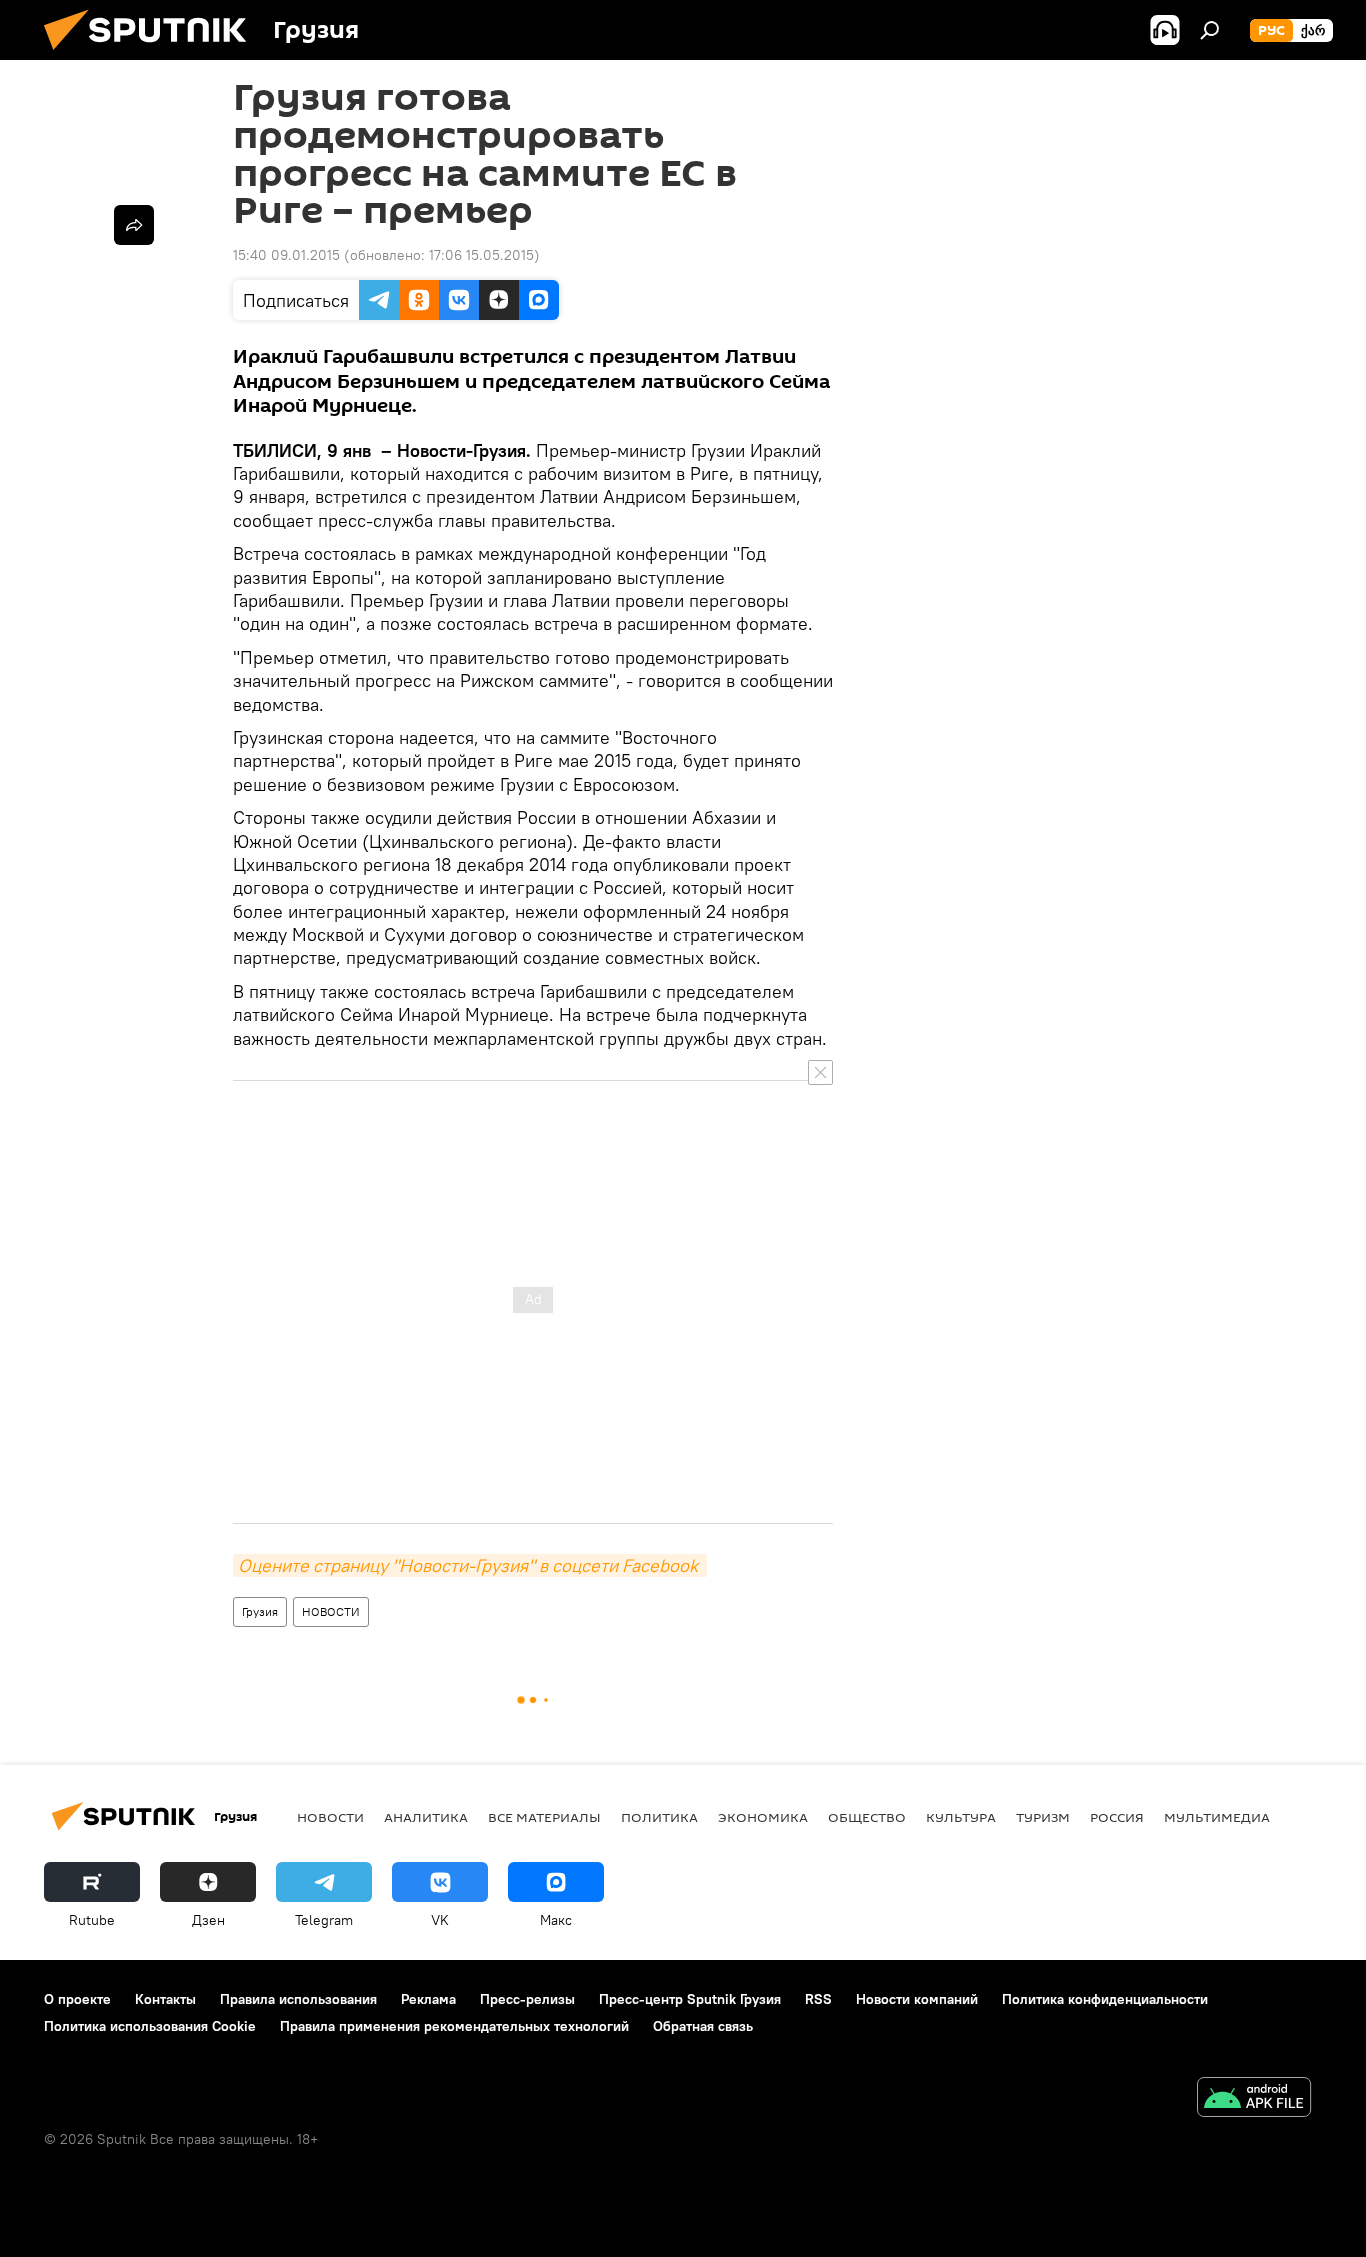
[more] (134, 225)
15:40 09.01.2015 (286, 255)
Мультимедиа (1217, 1817)
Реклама (428, 1999)
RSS (818, 1999)
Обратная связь (703, 2026)
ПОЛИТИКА (659, 1817)
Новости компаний (917, 1999)
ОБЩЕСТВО (867, 1817)
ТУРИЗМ (1043, 1817)
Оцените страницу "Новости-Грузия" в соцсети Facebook (470, 1565)
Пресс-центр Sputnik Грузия (690, 1999)
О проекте (77, 1999)
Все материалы (544, 1817)
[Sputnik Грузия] (153, 55)
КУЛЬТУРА (961, 1817)
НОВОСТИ (331, 1611)
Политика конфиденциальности (1105, 1999)
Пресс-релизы (527, 1999)
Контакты (165, 1999)
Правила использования (298, 1999)
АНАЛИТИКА (426, 1817)
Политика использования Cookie (150, 2026)
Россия (1117, 1817)
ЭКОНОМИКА (763, 1817)
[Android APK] (1254, 2099)
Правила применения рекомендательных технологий (454, 2026)
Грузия (260, 1611)
